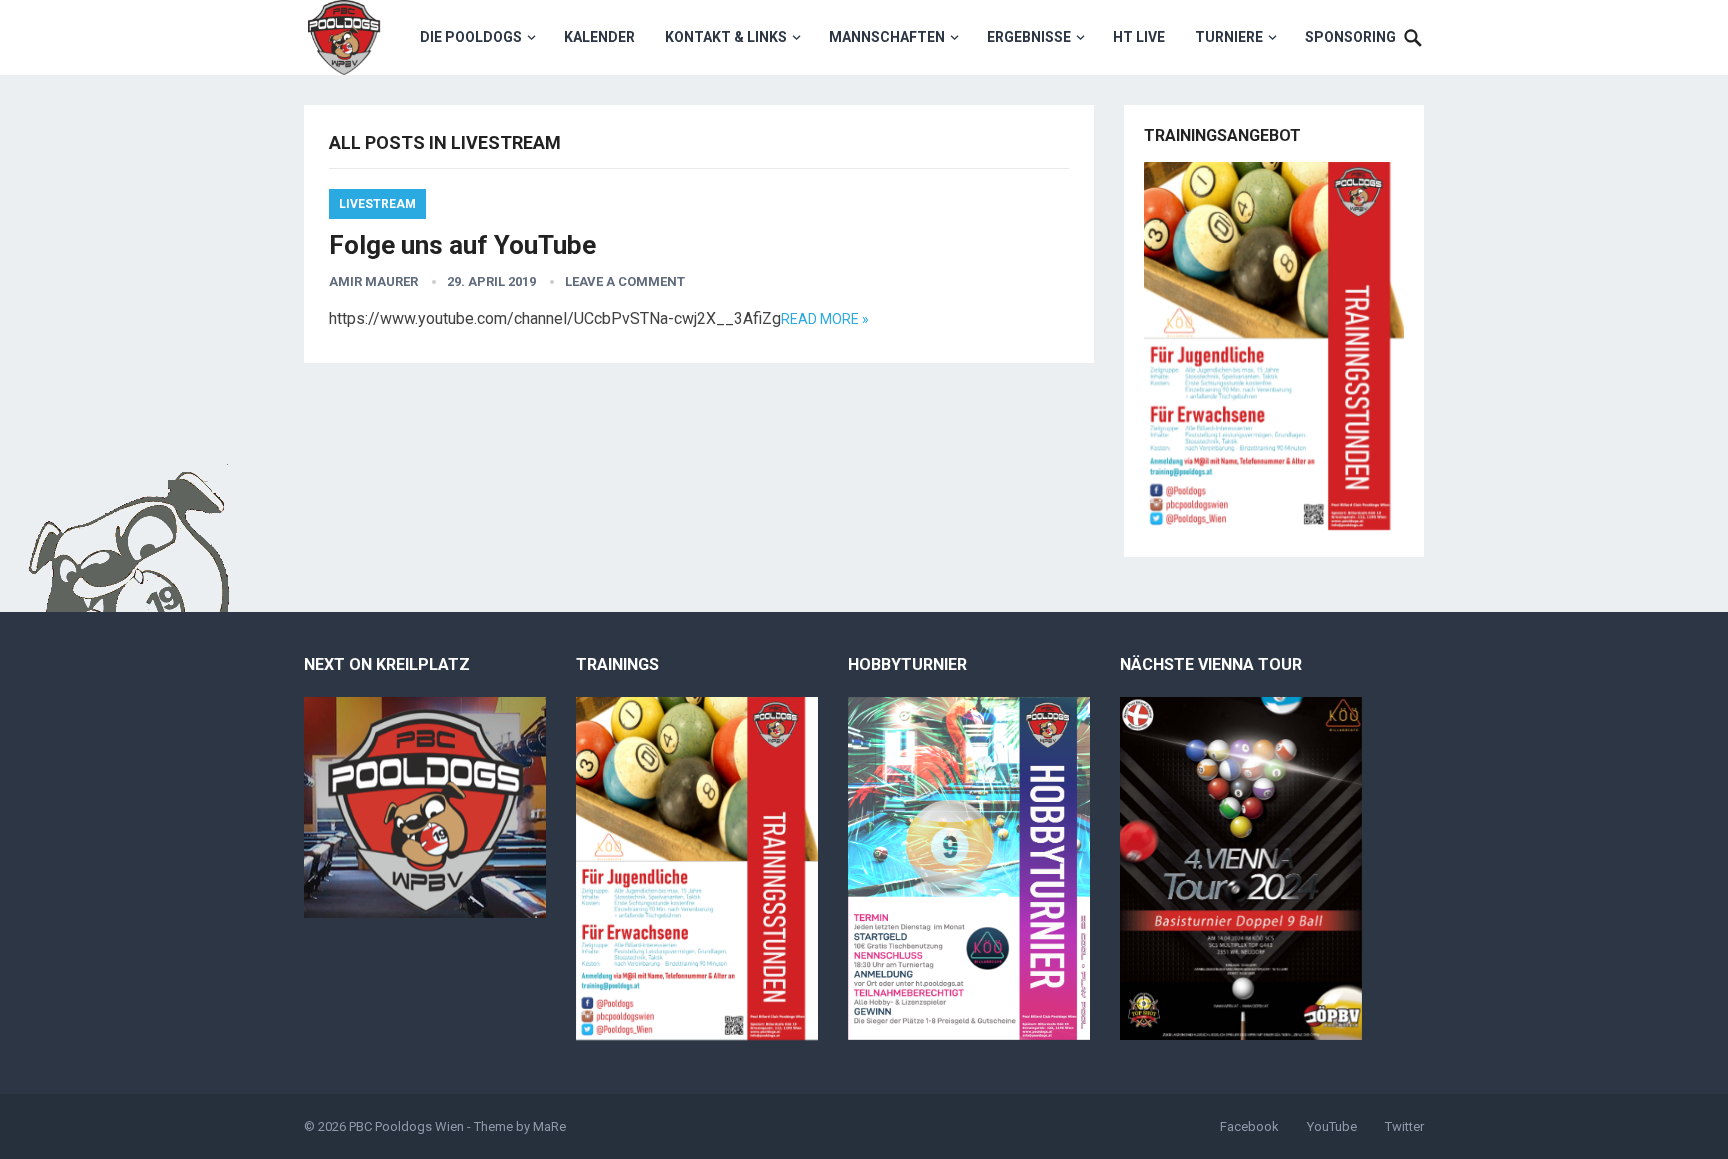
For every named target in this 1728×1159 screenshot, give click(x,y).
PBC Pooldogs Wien (406, 1126)
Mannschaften (887, 37)
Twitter (1404, 1126)
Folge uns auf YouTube (462, 245)
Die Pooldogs (471, 37)
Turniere (1229, 37)
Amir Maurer (373, 281)
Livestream (377, 204)
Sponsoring (1350, 37)
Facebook (1249, 1126)
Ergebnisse (1029, 37)
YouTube (1332, 1126)
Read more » (825, 319)
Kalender (599, 37)
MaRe (549, 1126)
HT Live (1139, 37)
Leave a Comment (625, 281)
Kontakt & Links (726, 37)
